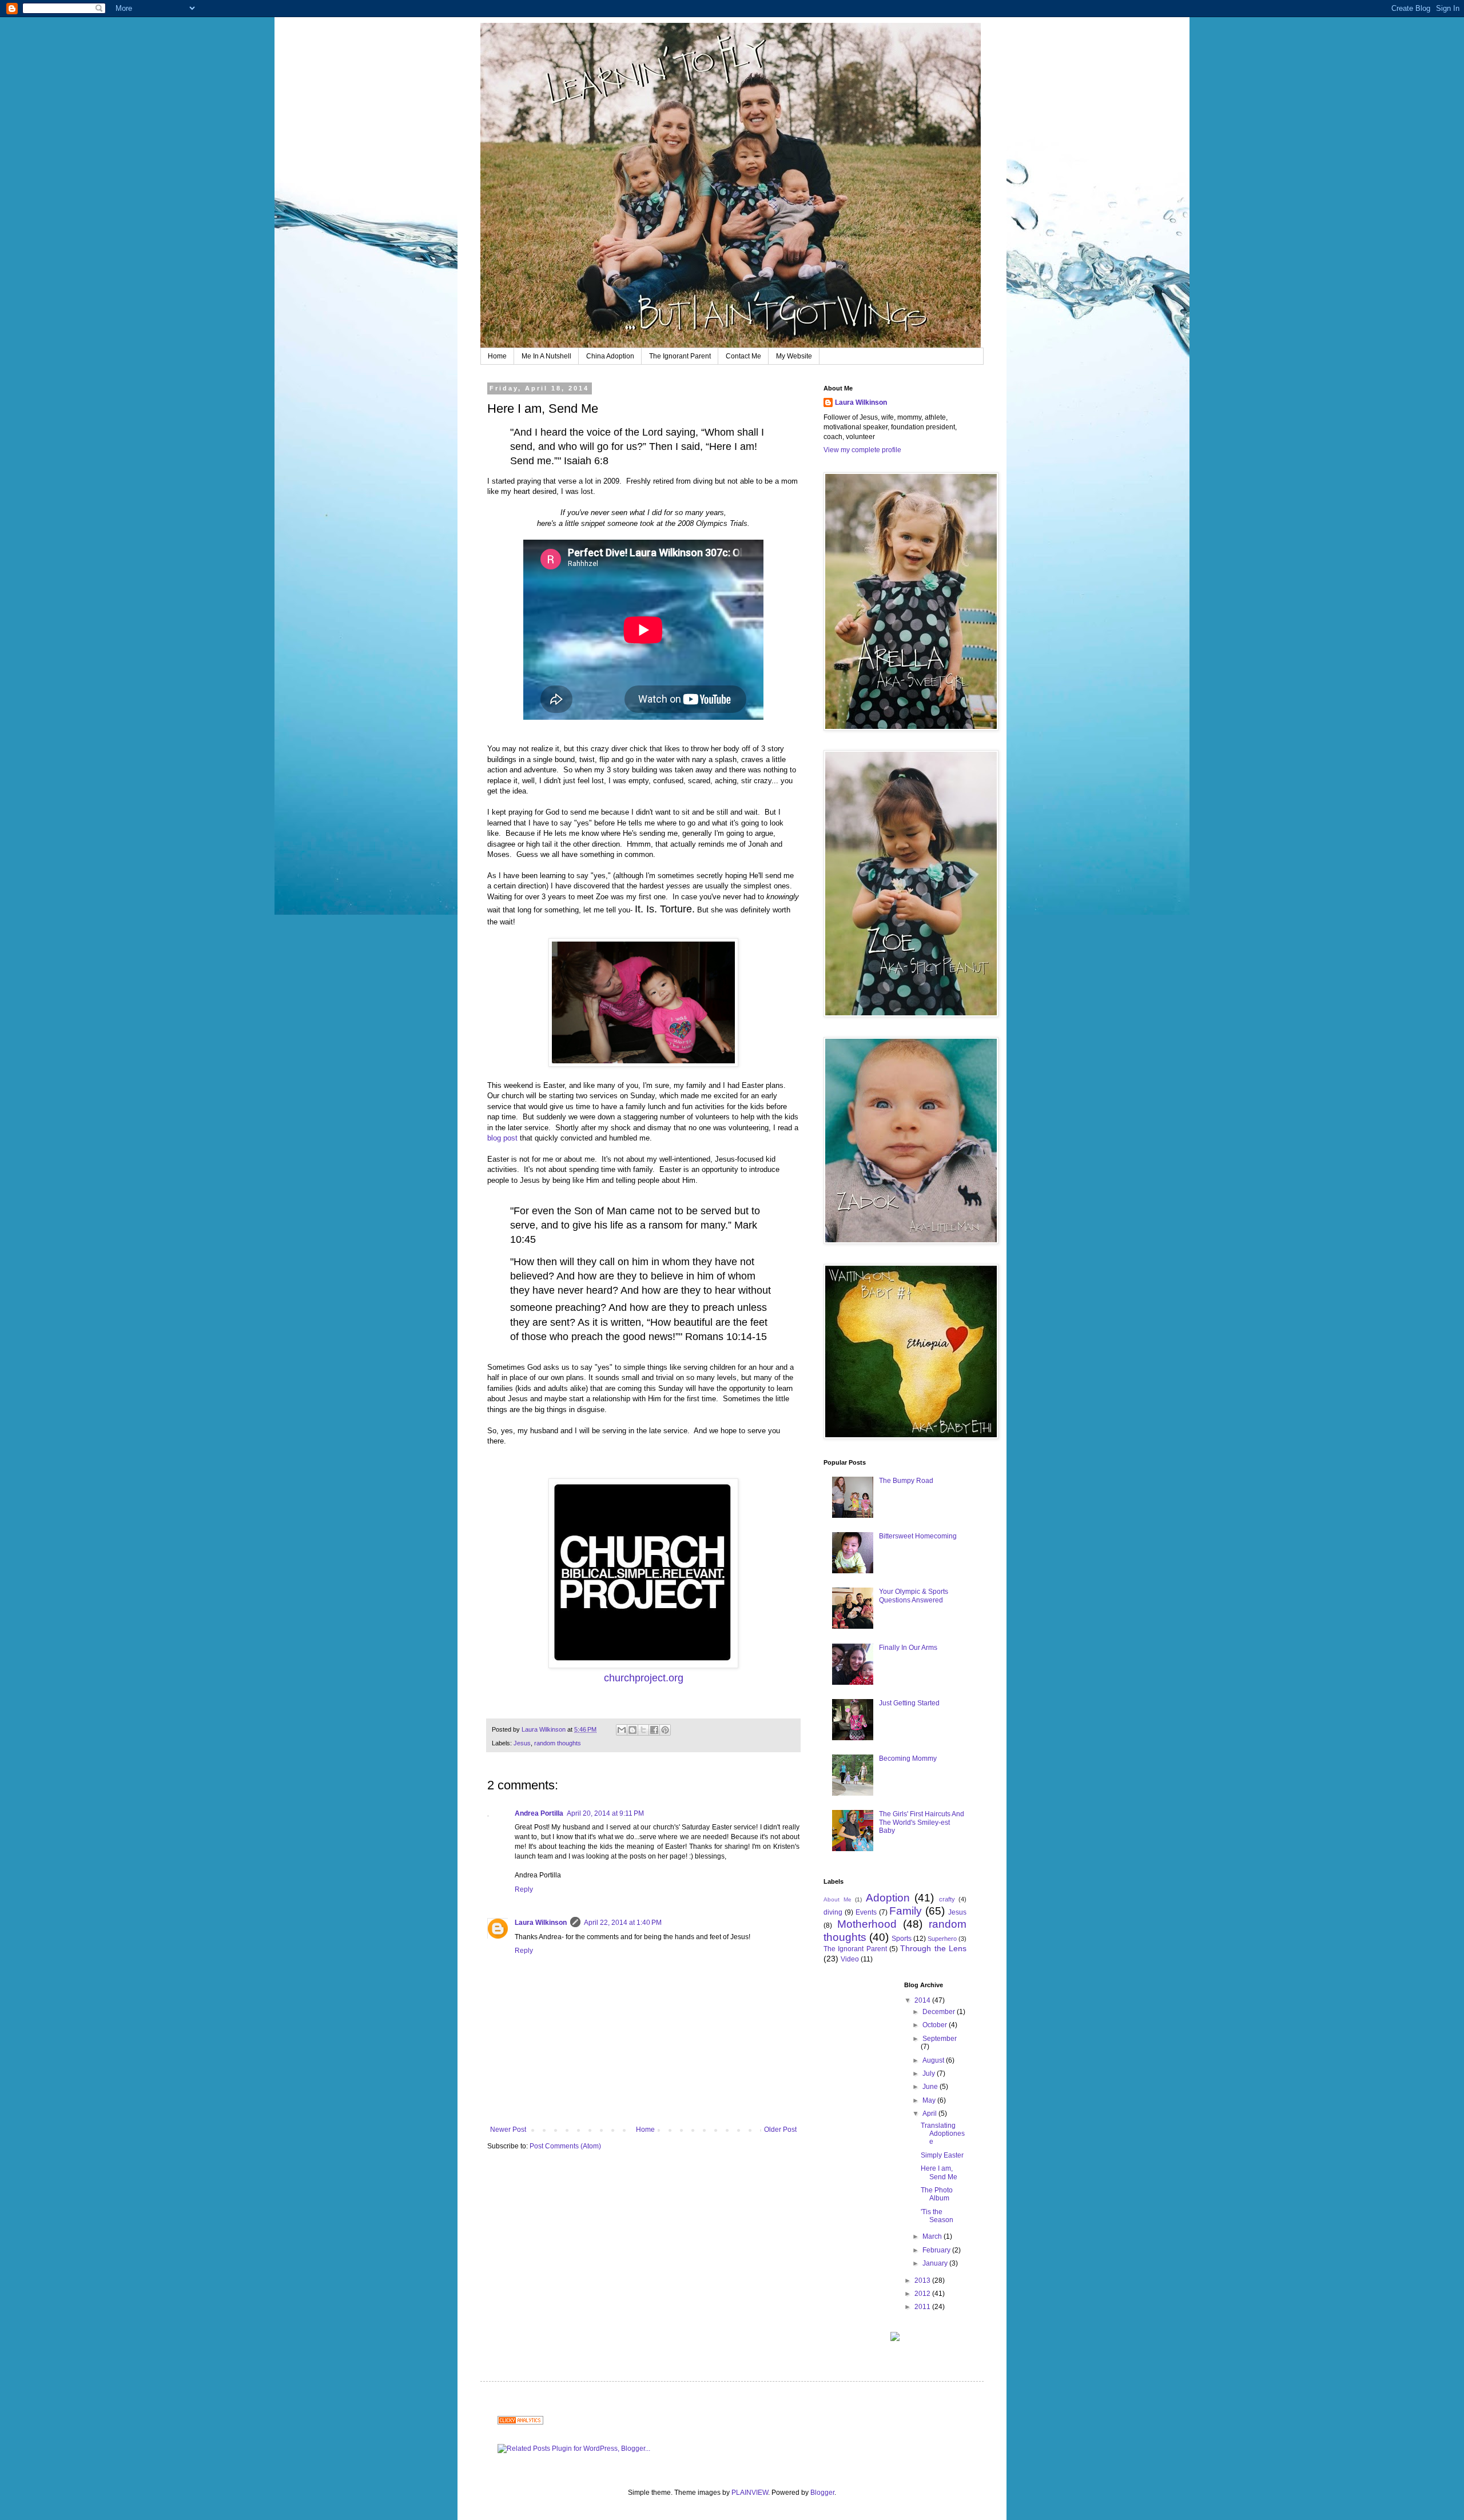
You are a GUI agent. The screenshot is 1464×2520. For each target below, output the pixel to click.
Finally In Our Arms (908, 1648)
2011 (923, 2307)
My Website (794, 356)
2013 (923, 2280)
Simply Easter (942, 2155)
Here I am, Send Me (939, 2172)
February (937, 2250)
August (934, 2060)
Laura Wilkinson (541, 1923)
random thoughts (558, 1743)
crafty (947, 1899)
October (936, 2025)
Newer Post (508, 2130)
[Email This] (622, 1730)
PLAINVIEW (750, 2493)
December (940, 2012)
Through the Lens (933, 1948)
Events (866, 1912)
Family (906, 1911)
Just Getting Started (909, 1703)
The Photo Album (937, 2194)
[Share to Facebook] (654, 1730)
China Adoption (610, 356)
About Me (838, 1899)
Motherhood (867, 1924)
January (936, 2263)
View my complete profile (862, 450)
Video (850, 1959)
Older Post (780, 2130)
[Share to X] (643, 1730)
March (933, 2236)
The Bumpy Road (906, 1481)
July (930, 2074)
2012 (923, 2294)
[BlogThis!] (632, 1730)
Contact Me (743, 356)
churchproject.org (644, 1678)
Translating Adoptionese (943, 2134)
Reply (524, 1889)
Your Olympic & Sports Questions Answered (914, 1596)
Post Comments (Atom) (565, 2146)
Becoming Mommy (908, 1759)
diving (833, 1912)
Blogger (822, 2493)
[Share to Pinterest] (665, 1730)
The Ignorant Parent (680, 356)
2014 (923, 2000)
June (931, 2087)
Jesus (522, 1743)
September (940, 2039)
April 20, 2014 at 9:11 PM (605, 1813)
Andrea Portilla (539, 1813)
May (930, 2100)
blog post (502, 1138)
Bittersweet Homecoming (918, 1536)
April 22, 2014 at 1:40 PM (623, 1923)
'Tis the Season (937, 2216)
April (930, 2114)
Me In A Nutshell (546, 356)
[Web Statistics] (520, 2422)
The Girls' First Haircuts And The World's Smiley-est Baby (922, 1822)
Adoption (888, 1898)
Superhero (942, 1939)
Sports (902, 1939)
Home (497, 356)
